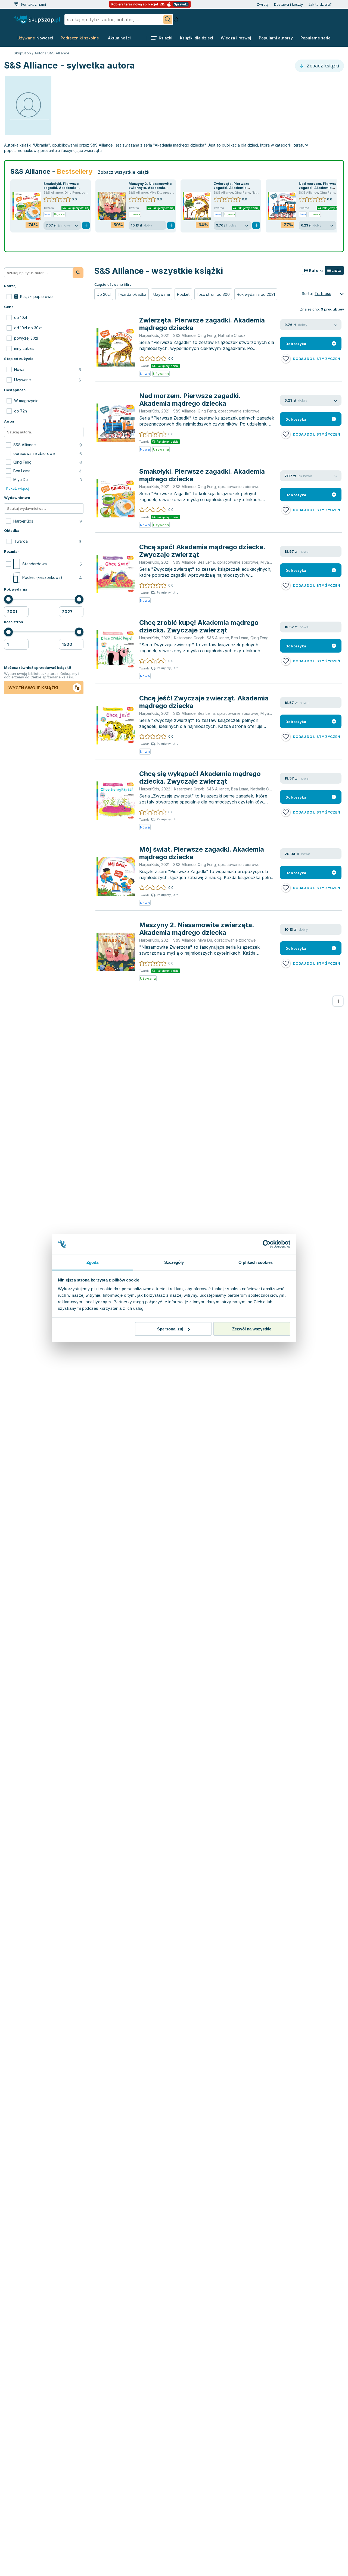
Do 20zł (104, 294)
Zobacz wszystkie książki (124, 172)
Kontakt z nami (34, 4)
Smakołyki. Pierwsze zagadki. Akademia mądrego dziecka (61, 188)
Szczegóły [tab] (174, 1262)
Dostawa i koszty (288, 4)
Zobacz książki (322, 66)
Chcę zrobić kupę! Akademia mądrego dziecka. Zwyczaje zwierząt (199, 626)
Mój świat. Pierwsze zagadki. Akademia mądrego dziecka (202, 853)
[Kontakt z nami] (16, 4)
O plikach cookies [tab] (256, 1262)
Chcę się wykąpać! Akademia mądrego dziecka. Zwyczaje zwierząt (200, 778)
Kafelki (315, 270)
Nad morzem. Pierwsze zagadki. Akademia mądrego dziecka (319, 188)
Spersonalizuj (170, 1329)
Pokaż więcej (18, 488)
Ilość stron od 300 (213, 294)
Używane (162, 294)
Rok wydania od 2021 (256, 294)
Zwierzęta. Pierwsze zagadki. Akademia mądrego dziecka (232, 188)
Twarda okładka (132, 294)
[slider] (8, 599)
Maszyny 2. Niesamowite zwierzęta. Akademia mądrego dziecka (150, 188)
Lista (336, 270)
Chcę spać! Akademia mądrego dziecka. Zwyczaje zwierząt (202, 551)
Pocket (183, 294)
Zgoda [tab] (93, 1262)
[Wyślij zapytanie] (168, 20)
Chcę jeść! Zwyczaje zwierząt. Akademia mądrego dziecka (204, 702)
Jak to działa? (320, 4)
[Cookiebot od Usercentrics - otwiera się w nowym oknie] (267, 1244)
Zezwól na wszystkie (252, 1329)
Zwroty (263, 4)
